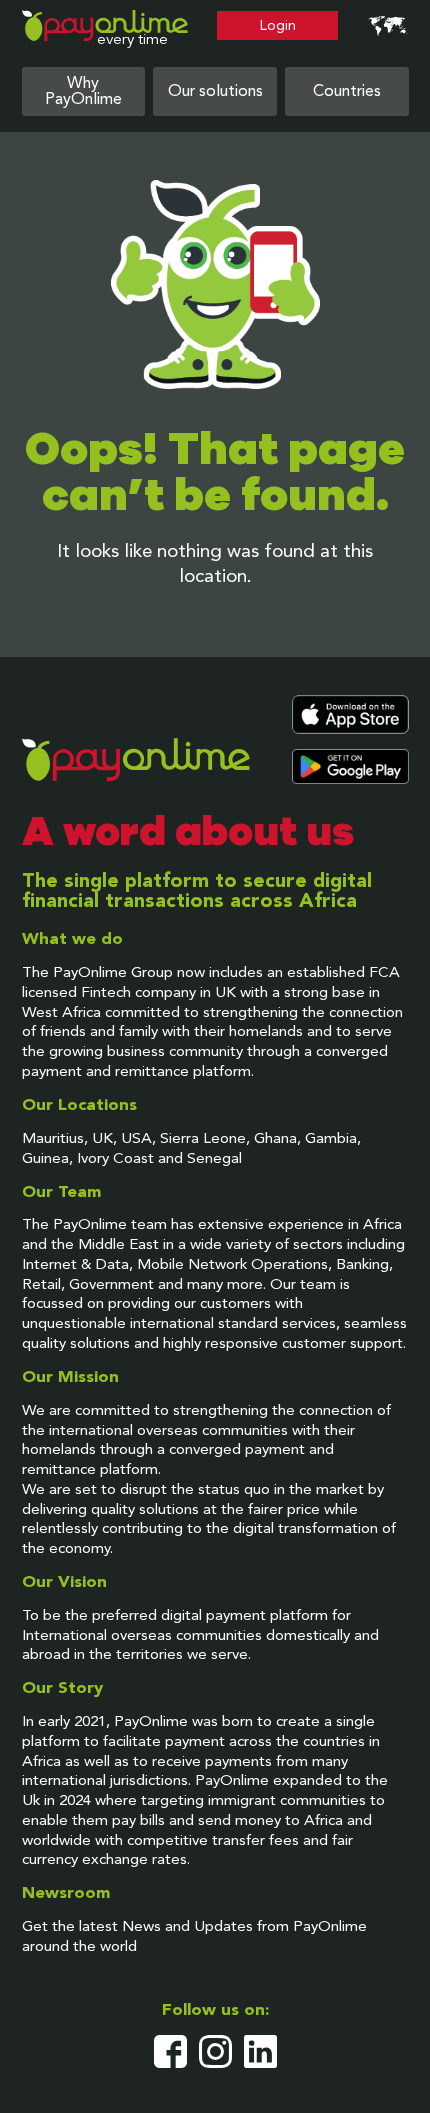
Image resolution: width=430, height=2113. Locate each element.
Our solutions (215, 92)
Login (278, 26)
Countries (347, 92)
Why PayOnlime (83, 92)
